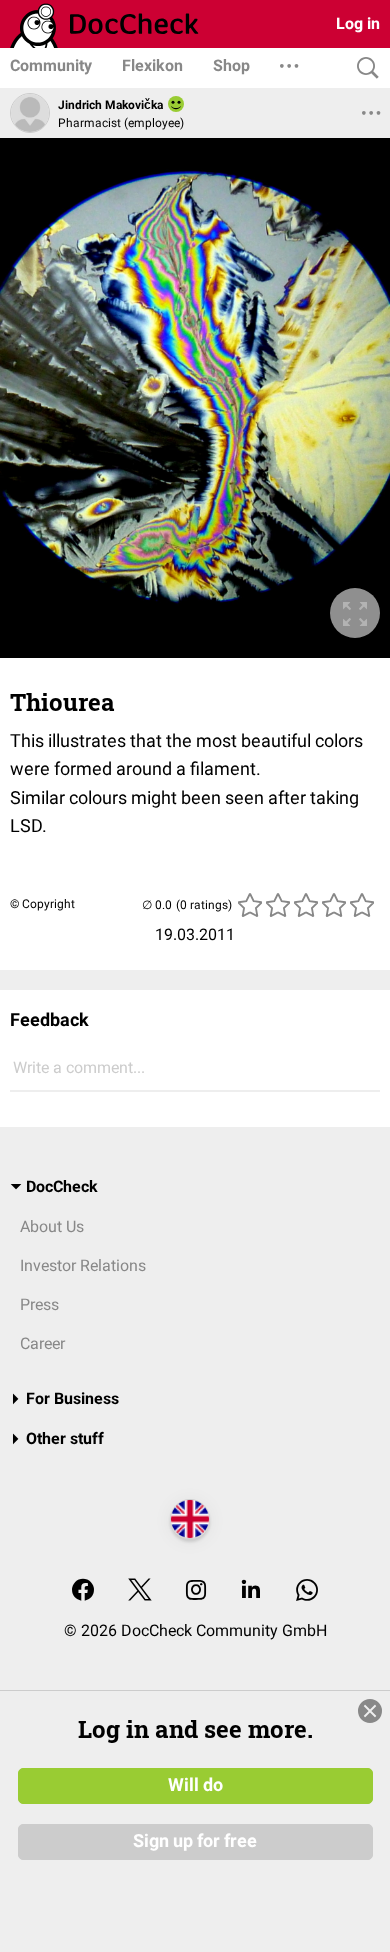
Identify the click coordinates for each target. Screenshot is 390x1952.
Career (42, 1343)
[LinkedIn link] (251, 1591)
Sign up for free (195, 1841)
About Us (52, 1226)
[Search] (363, 68)
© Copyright (42, 904)
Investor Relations (83, 1265)
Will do (195, 1785)
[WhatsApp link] (307, 1591)
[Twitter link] (140, 1591)
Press (39, 1304)
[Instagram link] (196, 1591)
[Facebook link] (83, 1591)
